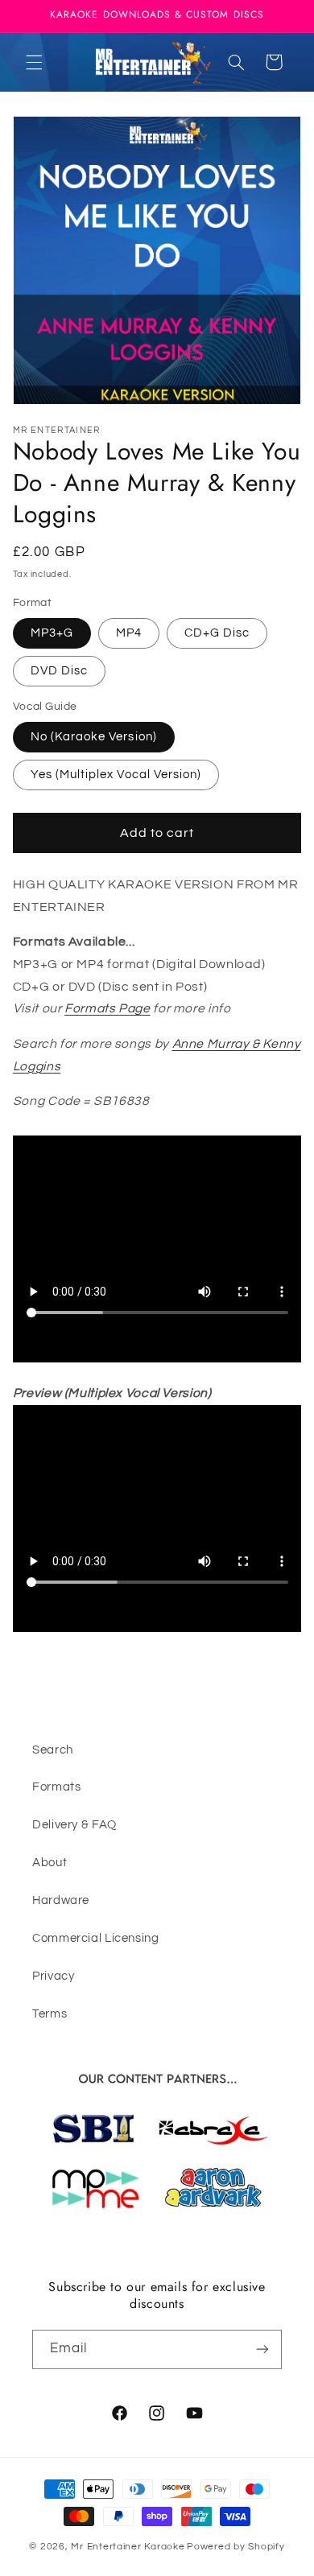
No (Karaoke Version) (94, 737)
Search (53, 1750)
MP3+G (52, 633)
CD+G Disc (217, 633)
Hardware (61, 1900)
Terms (50, 2014)
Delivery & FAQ (74, 1825)
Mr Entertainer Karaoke (128, 2547)
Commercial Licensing (96, 1938)
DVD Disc (59, 671)
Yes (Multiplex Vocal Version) (116, 775)
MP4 (129, 633)
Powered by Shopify (235, 2547)
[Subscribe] (262, 2349)
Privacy (53, 1976)
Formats (56, 1787)
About (50, 1863)
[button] (34, 62)
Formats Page (107, 1008)
